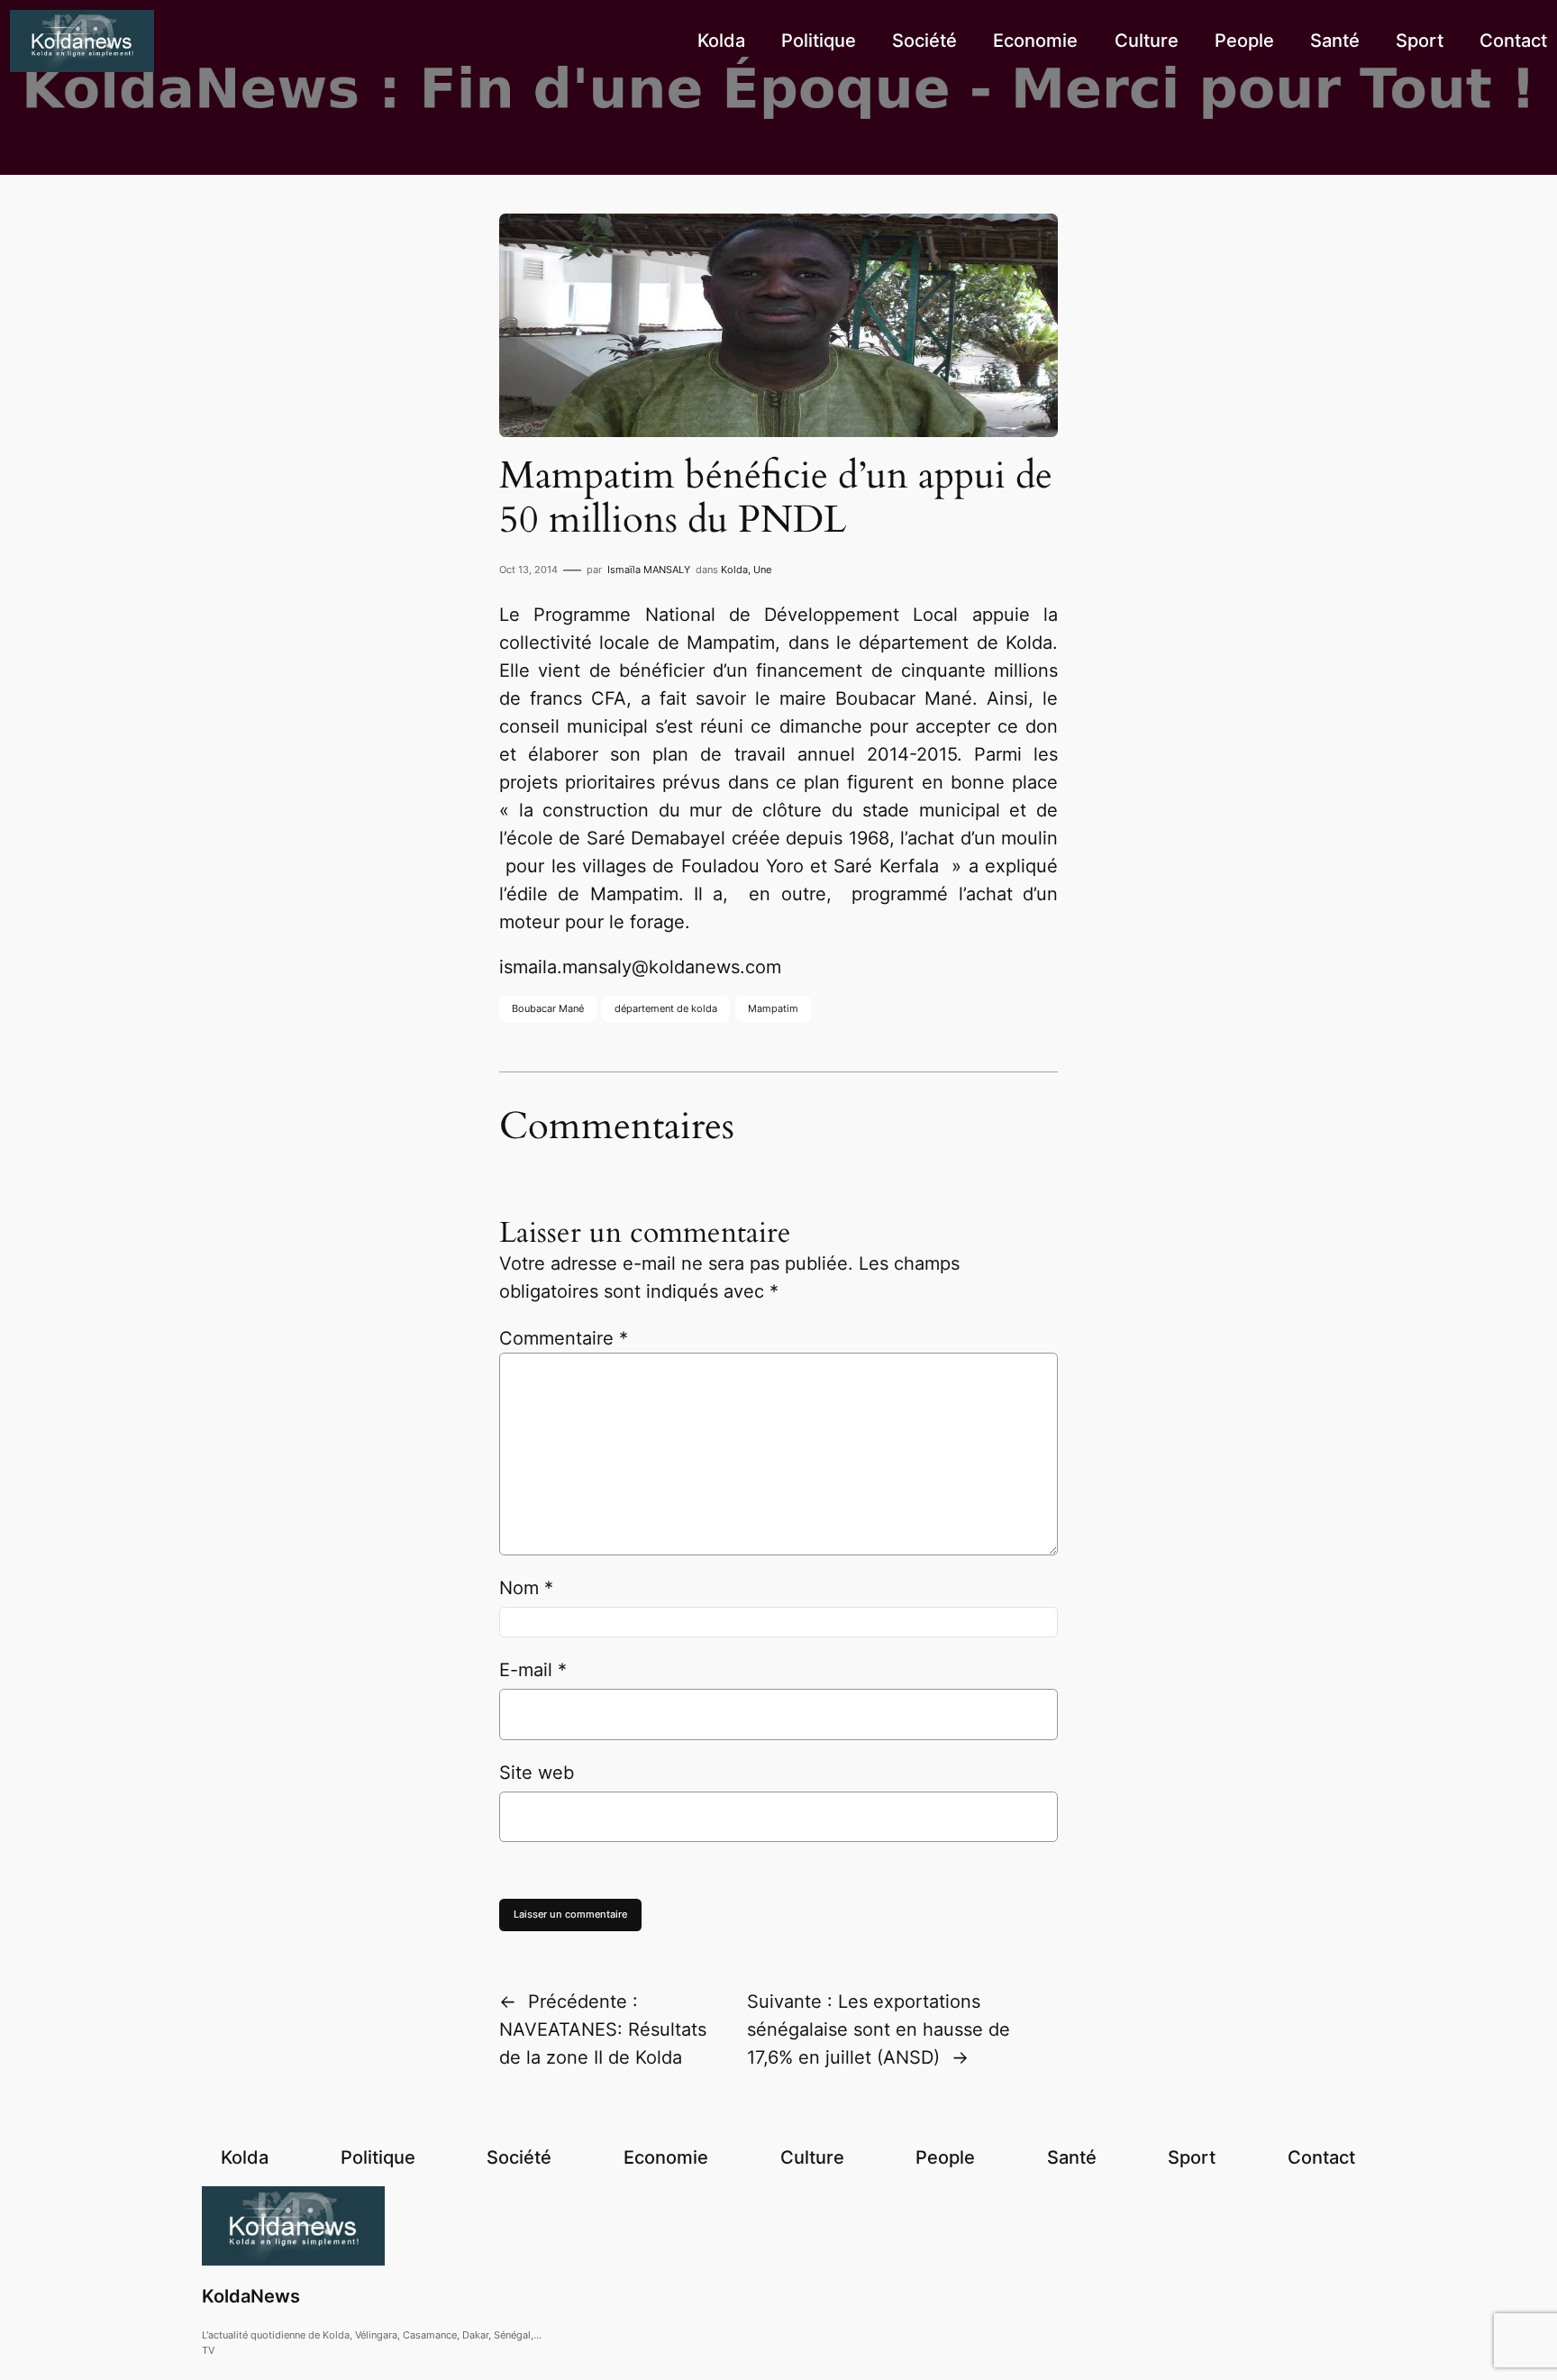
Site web (537, 1773)
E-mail (533, 1670)
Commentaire (564, 1338)
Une (762, 570)
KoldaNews (251, 2296)
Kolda (734, 570)
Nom (526, 1588)
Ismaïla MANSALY (649, 570)
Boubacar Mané (548, 1008)
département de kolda (666, 1008)
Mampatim (773, 1008)
